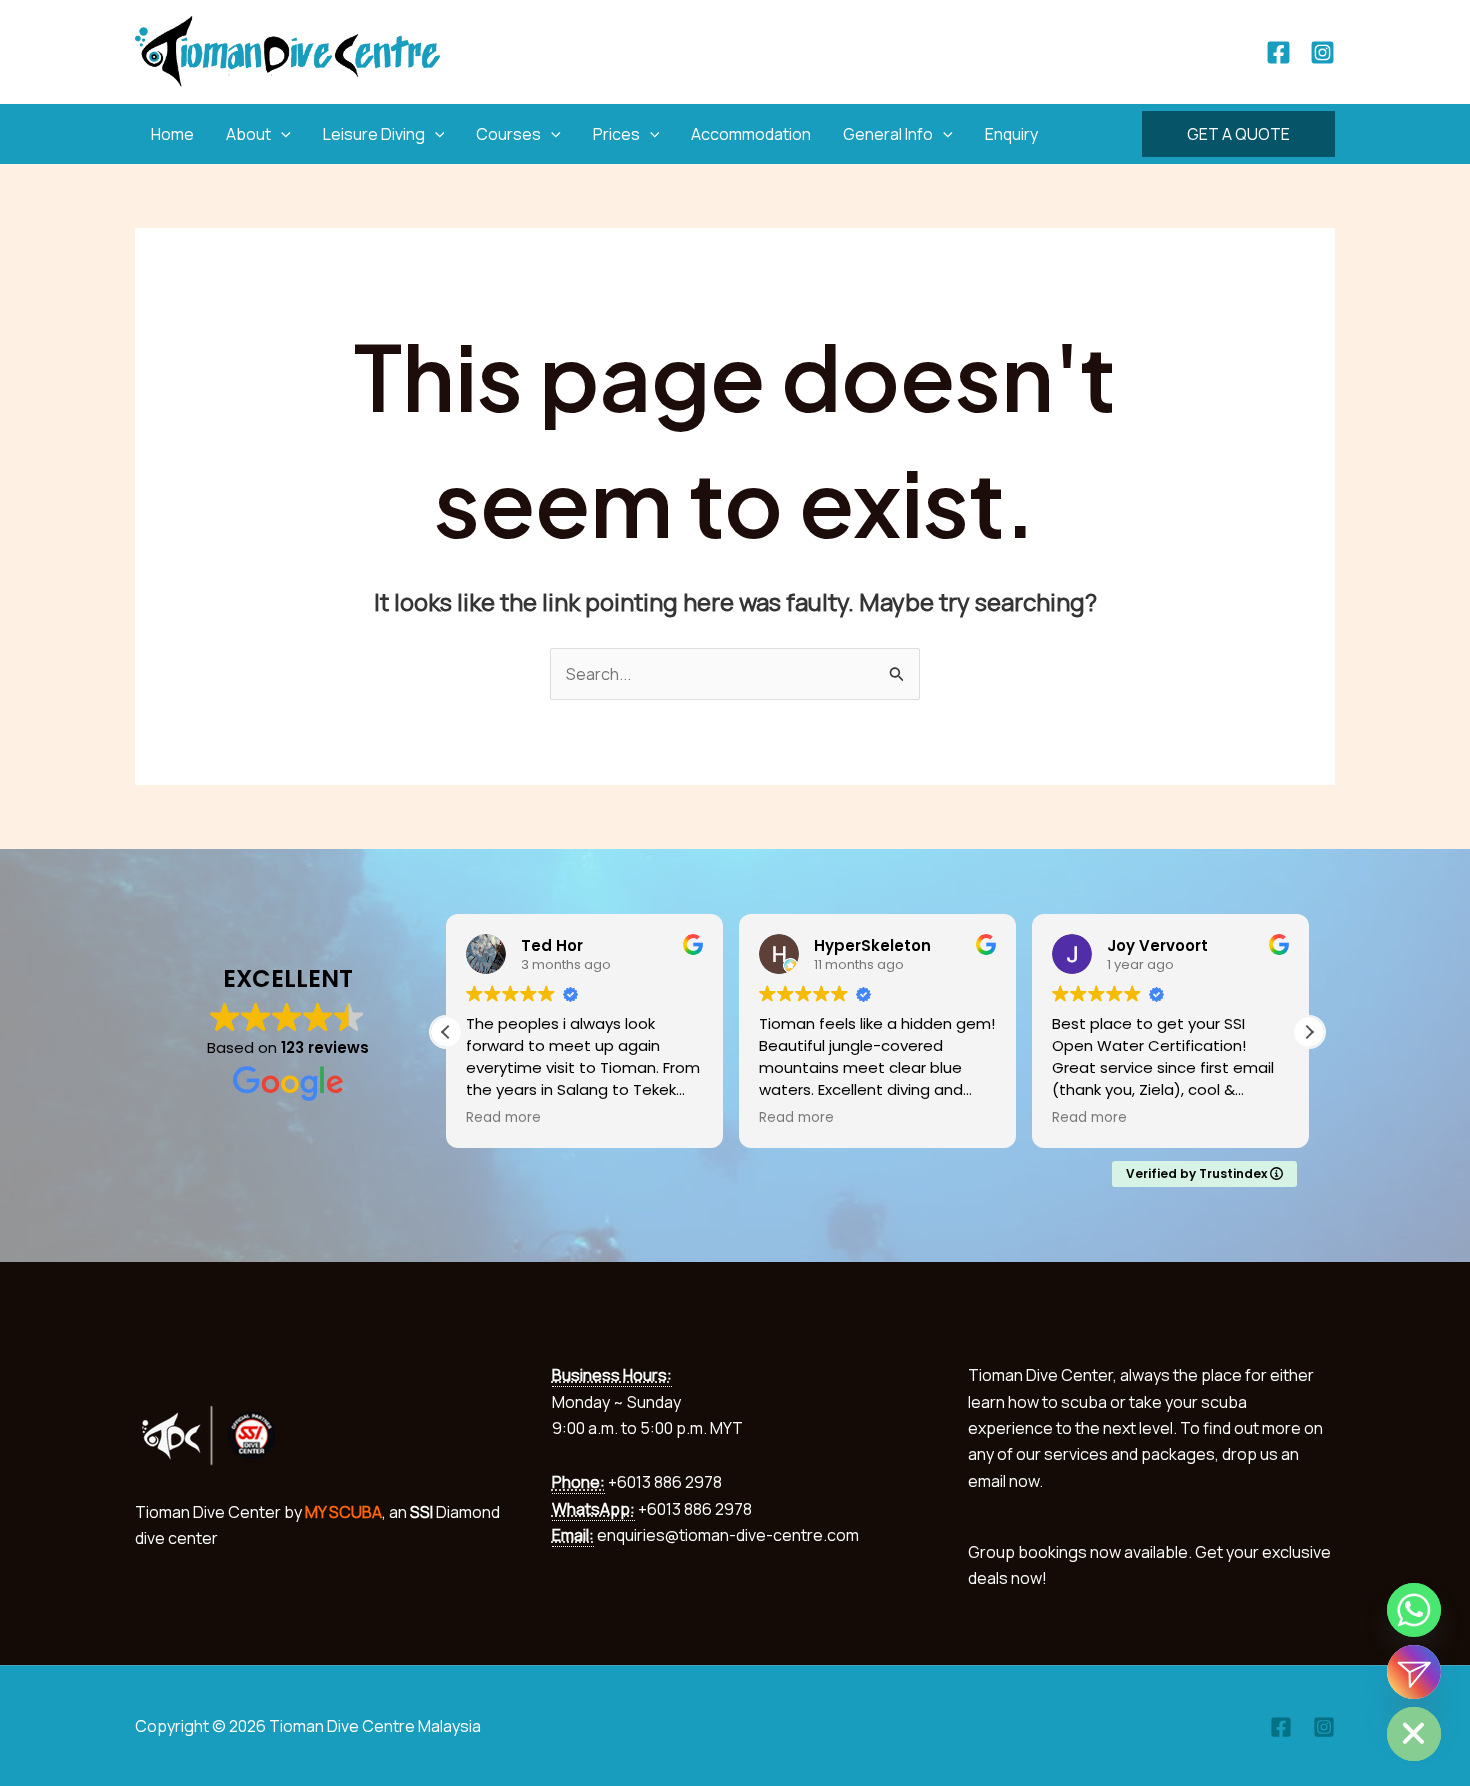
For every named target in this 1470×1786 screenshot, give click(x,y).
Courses (508, 134)
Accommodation (751, 134)
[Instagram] (1322, 52)
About (248, 134)
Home (172, 134)
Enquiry (1011, 134)
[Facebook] (1278, 52)
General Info (888, 134)
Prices (616, 134)
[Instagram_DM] (1414, 1672)
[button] (281, 134)
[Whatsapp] (1414, 1610)
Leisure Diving (374, 134)
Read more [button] (503, 1118)
